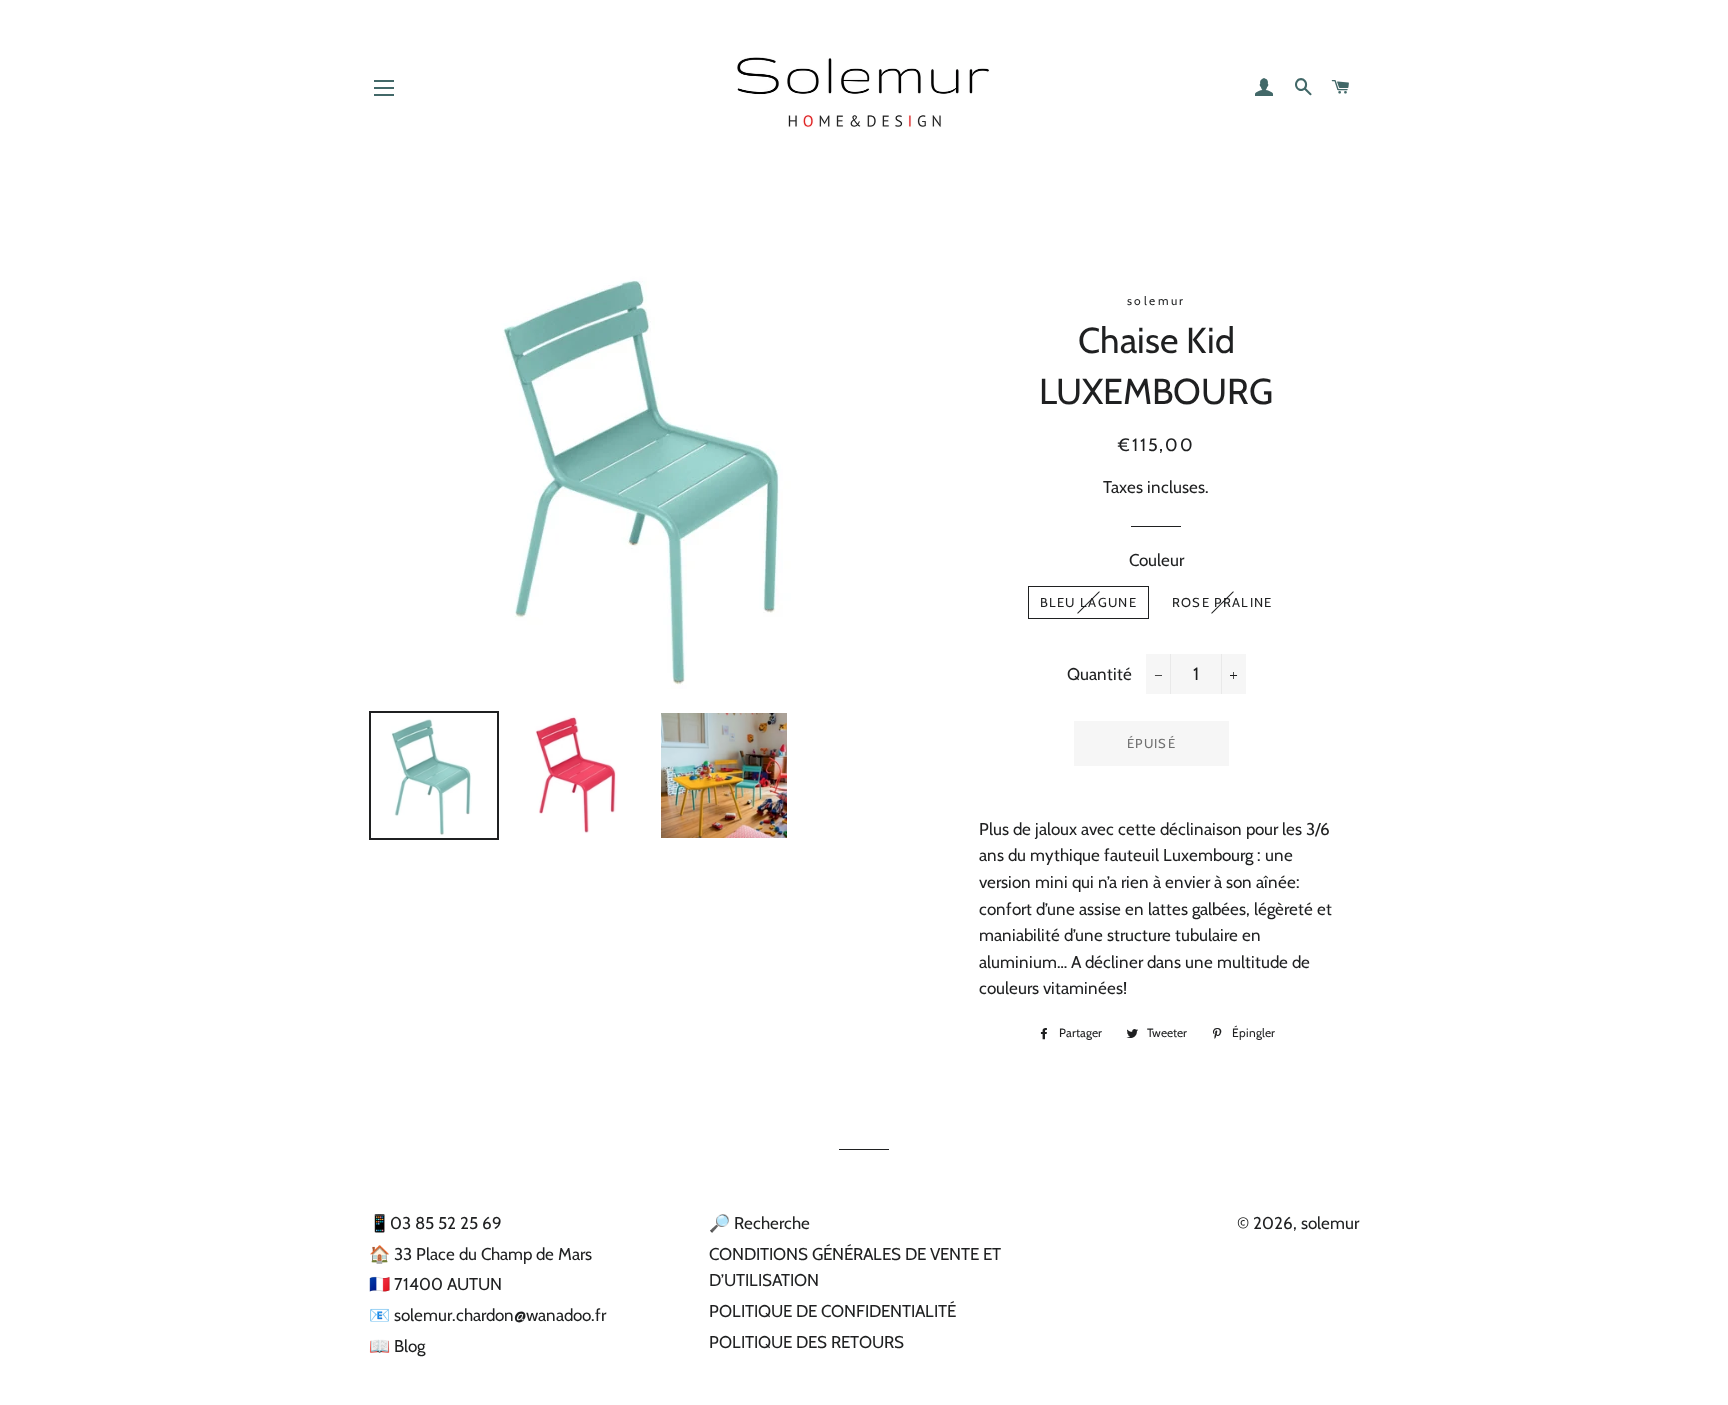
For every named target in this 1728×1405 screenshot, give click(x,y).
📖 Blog (397, 1346)
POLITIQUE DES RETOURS (806, 1342)
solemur (1330, 1223)
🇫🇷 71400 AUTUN (435, 1284)
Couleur (1156, 560)
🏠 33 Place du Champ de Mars (480, 1254)
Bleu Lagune (1088, 602)
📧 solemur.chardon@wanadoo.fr (487, 1315)
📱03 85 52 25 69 (435, 1223)
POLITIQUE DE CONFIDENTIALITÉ (832, 1311)
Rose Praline (1222, 602)
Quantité (1099, 674)
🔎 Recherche (759, 1223)
